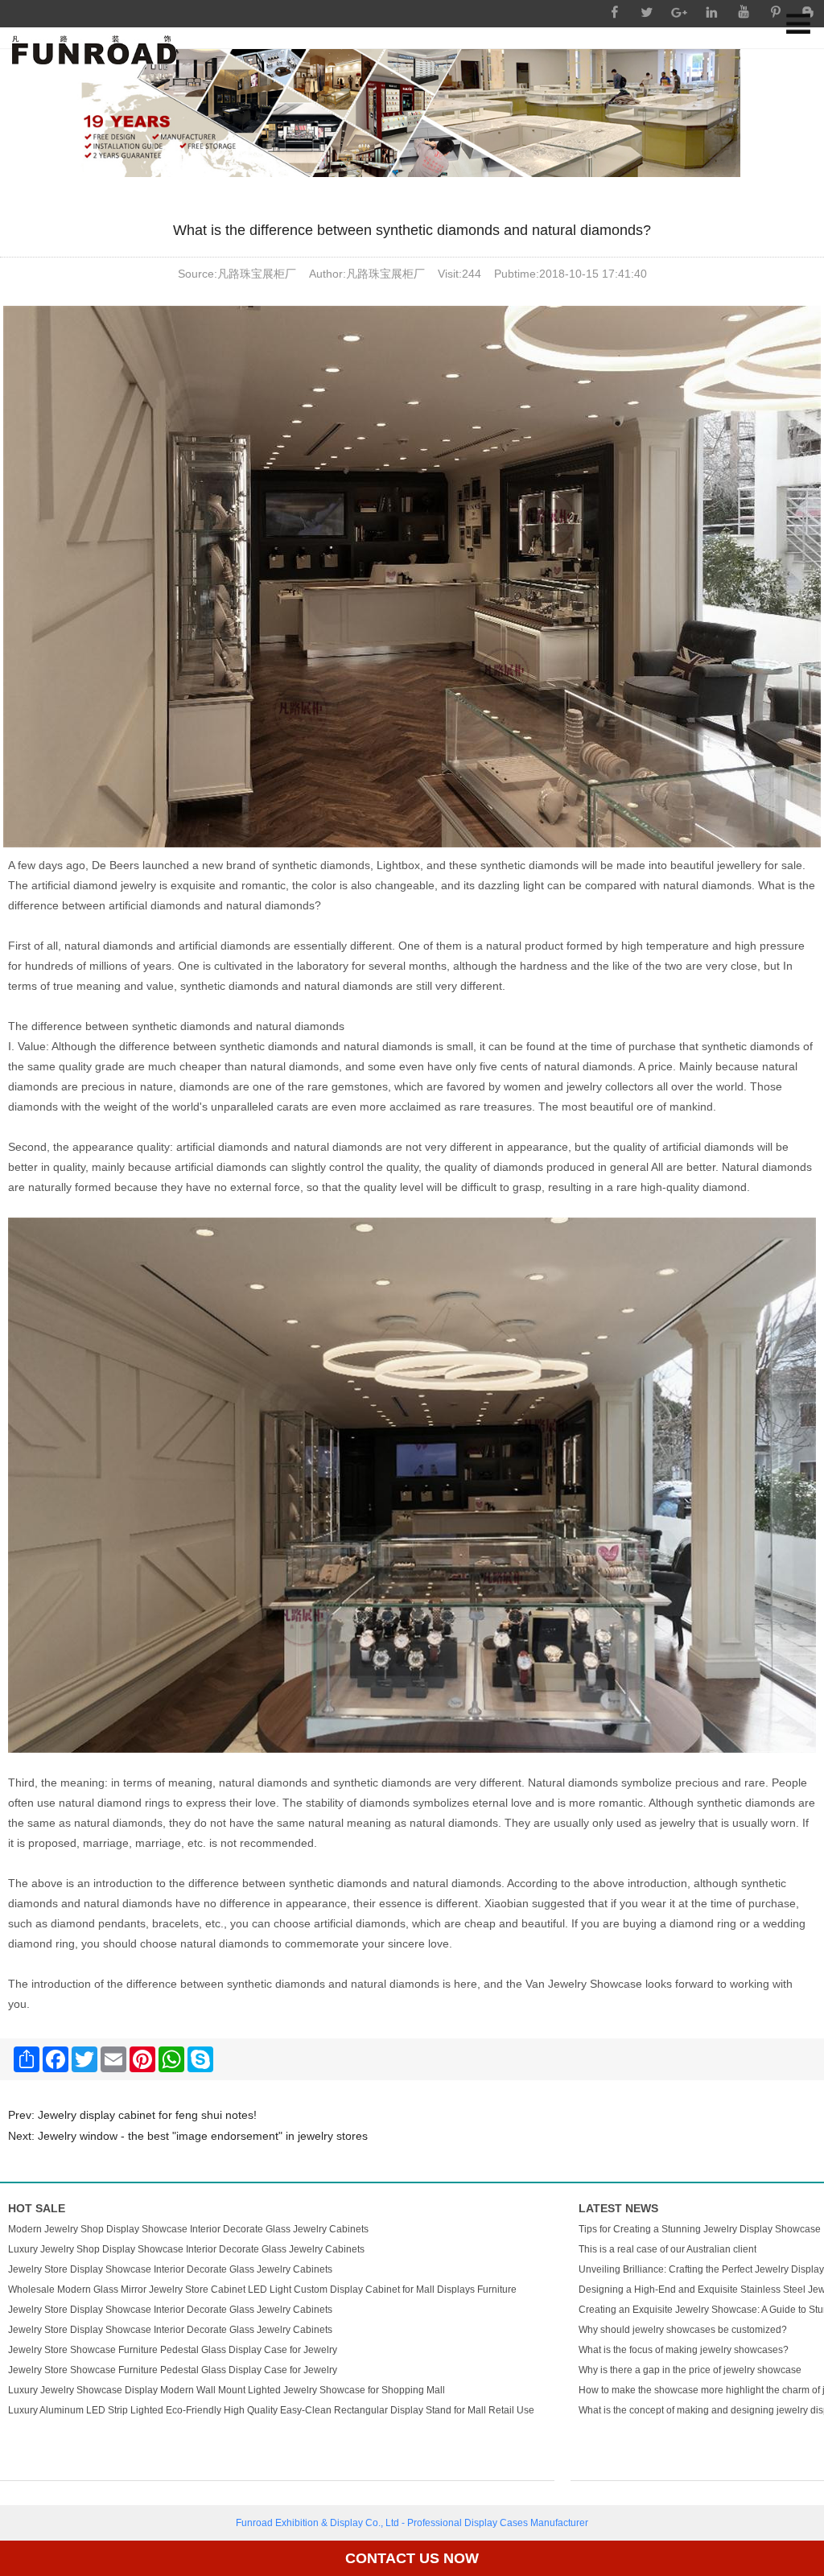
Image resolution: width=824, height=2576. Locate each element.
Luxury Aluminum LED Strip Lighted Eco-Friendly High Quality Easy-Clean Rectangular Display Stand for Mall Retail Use (271, 2410)
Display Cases (496, 2523)
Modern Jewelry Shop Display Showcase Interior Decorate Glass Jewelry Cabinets (188, 2229)
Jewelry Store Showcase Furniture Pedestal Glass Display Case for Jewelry (173, 2350)
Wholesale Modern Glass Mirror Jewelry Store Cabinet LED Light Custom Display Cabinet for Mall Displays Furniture (262, 2290)
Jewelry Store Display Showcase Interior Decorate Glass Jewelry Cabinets (170, 2269)
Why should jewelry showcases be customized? (683, 2330)
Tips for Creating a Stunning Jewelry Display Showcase (700, 2229)
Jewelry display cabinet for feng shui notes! (147, 2115)
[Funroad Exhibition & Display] (94, 50)
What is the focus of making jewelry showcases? (684, 2350)
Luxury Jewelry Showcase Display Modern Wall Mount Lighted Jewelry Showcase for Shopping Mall (227, 2390)
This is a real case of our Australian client (667, 2249)
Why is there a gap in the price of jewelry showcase (690, 2370)
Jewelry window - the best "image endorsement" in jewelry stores (203, 2136)
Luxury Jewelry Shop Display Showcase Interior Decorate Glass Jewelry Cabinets (186, 2249)
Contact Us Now (412, 2558)
